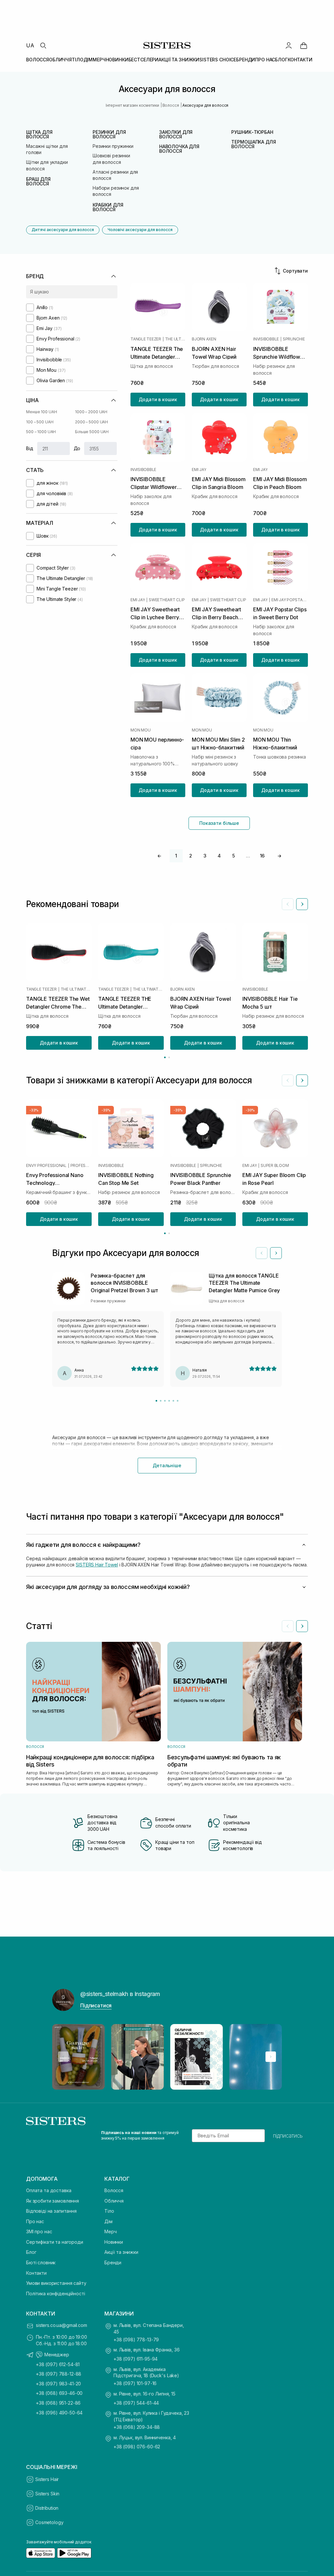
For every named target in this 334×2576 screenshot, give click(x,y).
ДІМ (88, 60)
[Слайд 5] (173, 1401)
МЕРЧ (99, 60)
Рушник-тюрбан (252, 132)
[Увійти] (289, 45)
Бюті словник (41, 2262)
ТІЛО (77, 60)
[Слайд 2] (161, 1401)
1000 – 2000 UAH (91, 412)
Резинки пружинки (113, 146)
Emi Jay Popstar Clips (290, 600)
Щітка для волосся (39, 134)
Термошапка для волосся (253, 144)
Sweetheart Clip (167, 600)
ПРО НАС (265, 60)
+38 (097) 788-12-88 (59, 2374)
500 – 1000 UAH (41, 432)
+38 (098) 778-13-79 (136, 2340)
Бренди (113, 2262)
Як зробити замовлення (53, 2201)
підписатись (288, 2136)
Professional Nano (81, 1165)
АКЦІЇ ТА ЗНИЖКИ (179, 60)
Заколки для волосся (176, 134)
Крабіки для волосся (108, 207)
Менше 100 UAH (41, 412)
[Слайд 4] (169, 1401)
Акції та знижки (121, 2252)
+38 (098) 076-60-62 (137, 2447)
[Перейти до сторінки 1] (165, 1057)
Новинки (114, 2242)
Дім (108, 2221)
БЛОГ (281, 60)
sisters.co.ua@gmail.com (61, 2325)
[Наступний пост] (271, 2057)
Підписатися (96, 2005)
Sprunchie (294, 339)
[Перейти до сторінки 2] (169, 1057)
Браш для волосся (38, 181)
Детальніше (167, 1465)
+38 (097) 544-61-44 (136, 2403)
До (77, 448)
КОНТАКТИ (300, 60)
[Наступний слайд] (302, 904)
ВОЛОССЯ (38, 60)
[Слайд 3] (165, 1401)
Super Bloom (275, 1165)
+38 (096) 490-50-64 (59, 2413)
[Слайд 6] (178, 1401)
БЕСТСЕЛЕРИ (144, 60)
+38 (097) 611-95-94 (136, 2359)
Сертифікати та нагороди (55, 2242)
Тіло (109, 2211)
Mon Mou (140, 730)
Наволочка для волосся (179, 149)
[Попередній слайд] (288, 904)
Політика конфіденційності (56, 2293)
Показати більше (219, 823)
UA (30, 45)
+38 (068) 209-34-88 (137, 2427)
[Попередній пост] (63, 2057)
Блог (31, 2252)
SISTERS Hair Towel (97, 1565)
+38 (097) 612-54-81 (58, 2364)
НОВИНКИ (117, 60)
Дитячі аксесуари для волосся (63, 230)
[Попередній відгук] (262, 1253)
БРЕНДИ (246, 60)
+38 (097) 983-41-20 (58, 2384)
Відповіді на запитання (51, 2211)
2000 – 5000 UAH (91, 422)
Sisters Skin (47, 2494)
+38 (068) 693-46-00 (59, 2393)
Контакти (36, 2273)
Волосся (114, 2190)
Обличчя (114, 2201)
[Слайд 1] (156, 1401)
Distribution (47, 2508)
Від (30, 448)
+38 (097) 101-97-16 (135, 2383)
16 (262, 856)
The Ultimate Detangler (175, 339)
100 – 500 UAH (40, 422)
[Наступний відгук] (276, 1253)
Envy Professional (46, 1165)
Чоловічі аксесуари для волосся (140, 230)
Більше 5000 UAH (92, 432)
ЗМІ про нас (39, 2231)
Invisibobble (266, 339)
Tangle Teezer (146, 339)
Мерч (110, 2231)
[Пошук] (43, 45)
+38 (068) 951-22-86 (58, 2403)
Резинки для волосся (109, 134)
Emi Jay (199, 470)
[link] (304, 45)
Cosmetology (49, 2522)
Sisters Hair (47, 2479)
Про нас (35, 2221)
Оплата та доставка (49, 2190)
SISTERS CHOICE (218, 60)
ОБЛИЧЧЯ (60, 60)
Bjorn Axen (204, 339)
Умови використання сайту (56, 2283)
